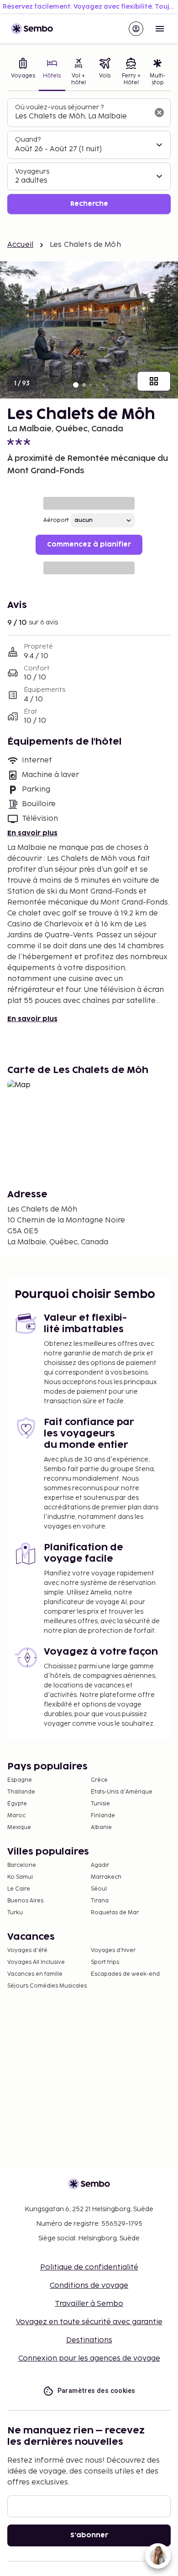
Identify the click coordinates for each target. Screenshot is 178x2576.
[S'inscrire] (136, 29)
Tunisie (100, 1804)
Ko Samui (20, 1877)
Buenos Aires (25, 1901)
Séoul (99, 1889)
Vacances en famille (35, 1974)
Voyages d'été (27, 1950)
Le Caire (19, 1889)
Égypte (17, 1804)
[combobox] (82, 117)
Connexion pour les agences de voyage (89, 2359)
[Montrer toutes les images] (154, 381)
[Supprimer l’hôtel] (159, 112)
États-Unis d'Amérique (122, 1792)
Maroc (16, 1816)
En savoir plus (32, 833)
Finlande (103, 1816)
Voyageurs (32, 171)
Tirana (100, 1901)
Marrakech (106, 1877)
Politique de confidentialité (89, 2267)
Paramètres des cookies (97, 2391)
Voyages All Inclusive (36, 1962)
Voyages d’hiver (113, 1950)
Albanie (101, 1827)
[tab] (23, 73)
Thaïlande (21, 1792)
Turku (15, 1913)
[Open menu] (160, 29)
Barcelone (22, 1865)
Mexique (19, 1827)
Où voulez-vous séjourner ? (59, 107)
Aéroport (56, 520)
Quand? (28, 140)
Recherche (89, 204)
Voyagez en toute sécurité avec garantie (89, 2322)
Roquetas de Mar (115, 1913)
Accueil (20, 245)
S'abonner (89, 2535)
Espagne (20, 1780)
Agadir (100, 1865)
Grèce (99, 1780)
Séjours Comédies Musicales (47, 1986)
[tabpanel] (89, 156)
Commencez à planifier (89, 544)
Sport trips (105, 1962)
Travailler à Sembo (89, 2304)
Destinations (89, 2340)
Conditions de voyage (89, 2286)
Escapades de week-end (125, 1974)
